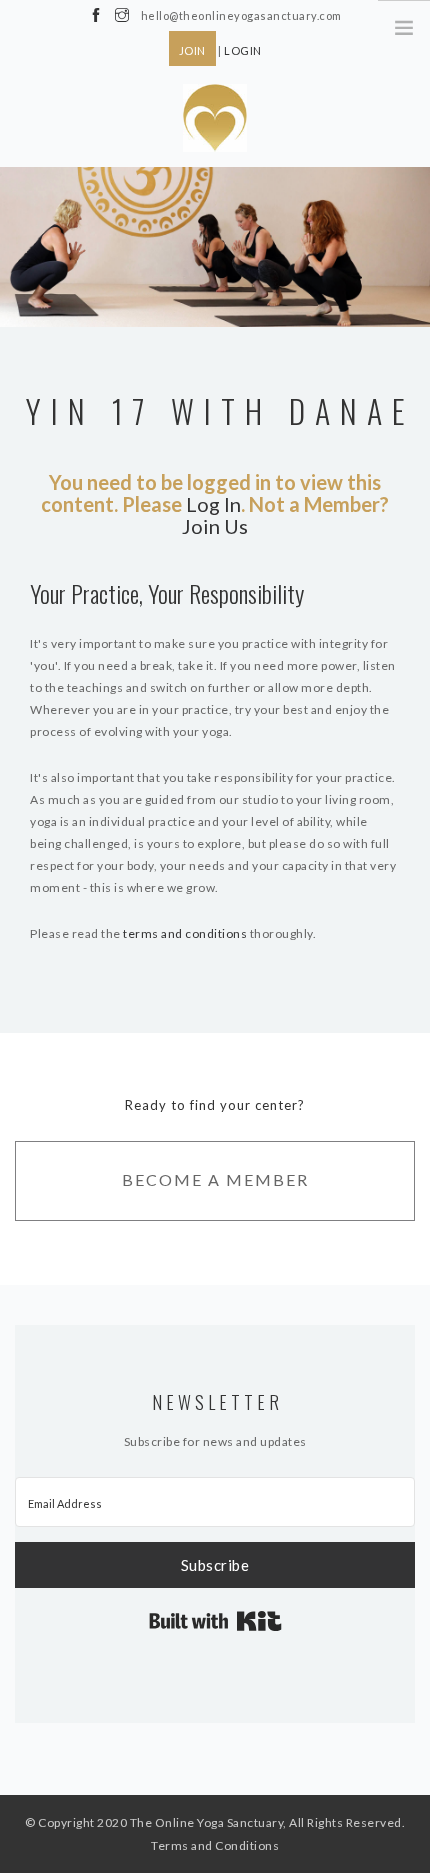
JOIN (192, 50)
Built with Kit (215, 1621)
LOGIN (243, 50)
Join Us (215, 526)
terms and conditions (185, 933)
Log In (213, 504)
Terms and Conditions (215, 1845)
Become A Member (215, 1179)
